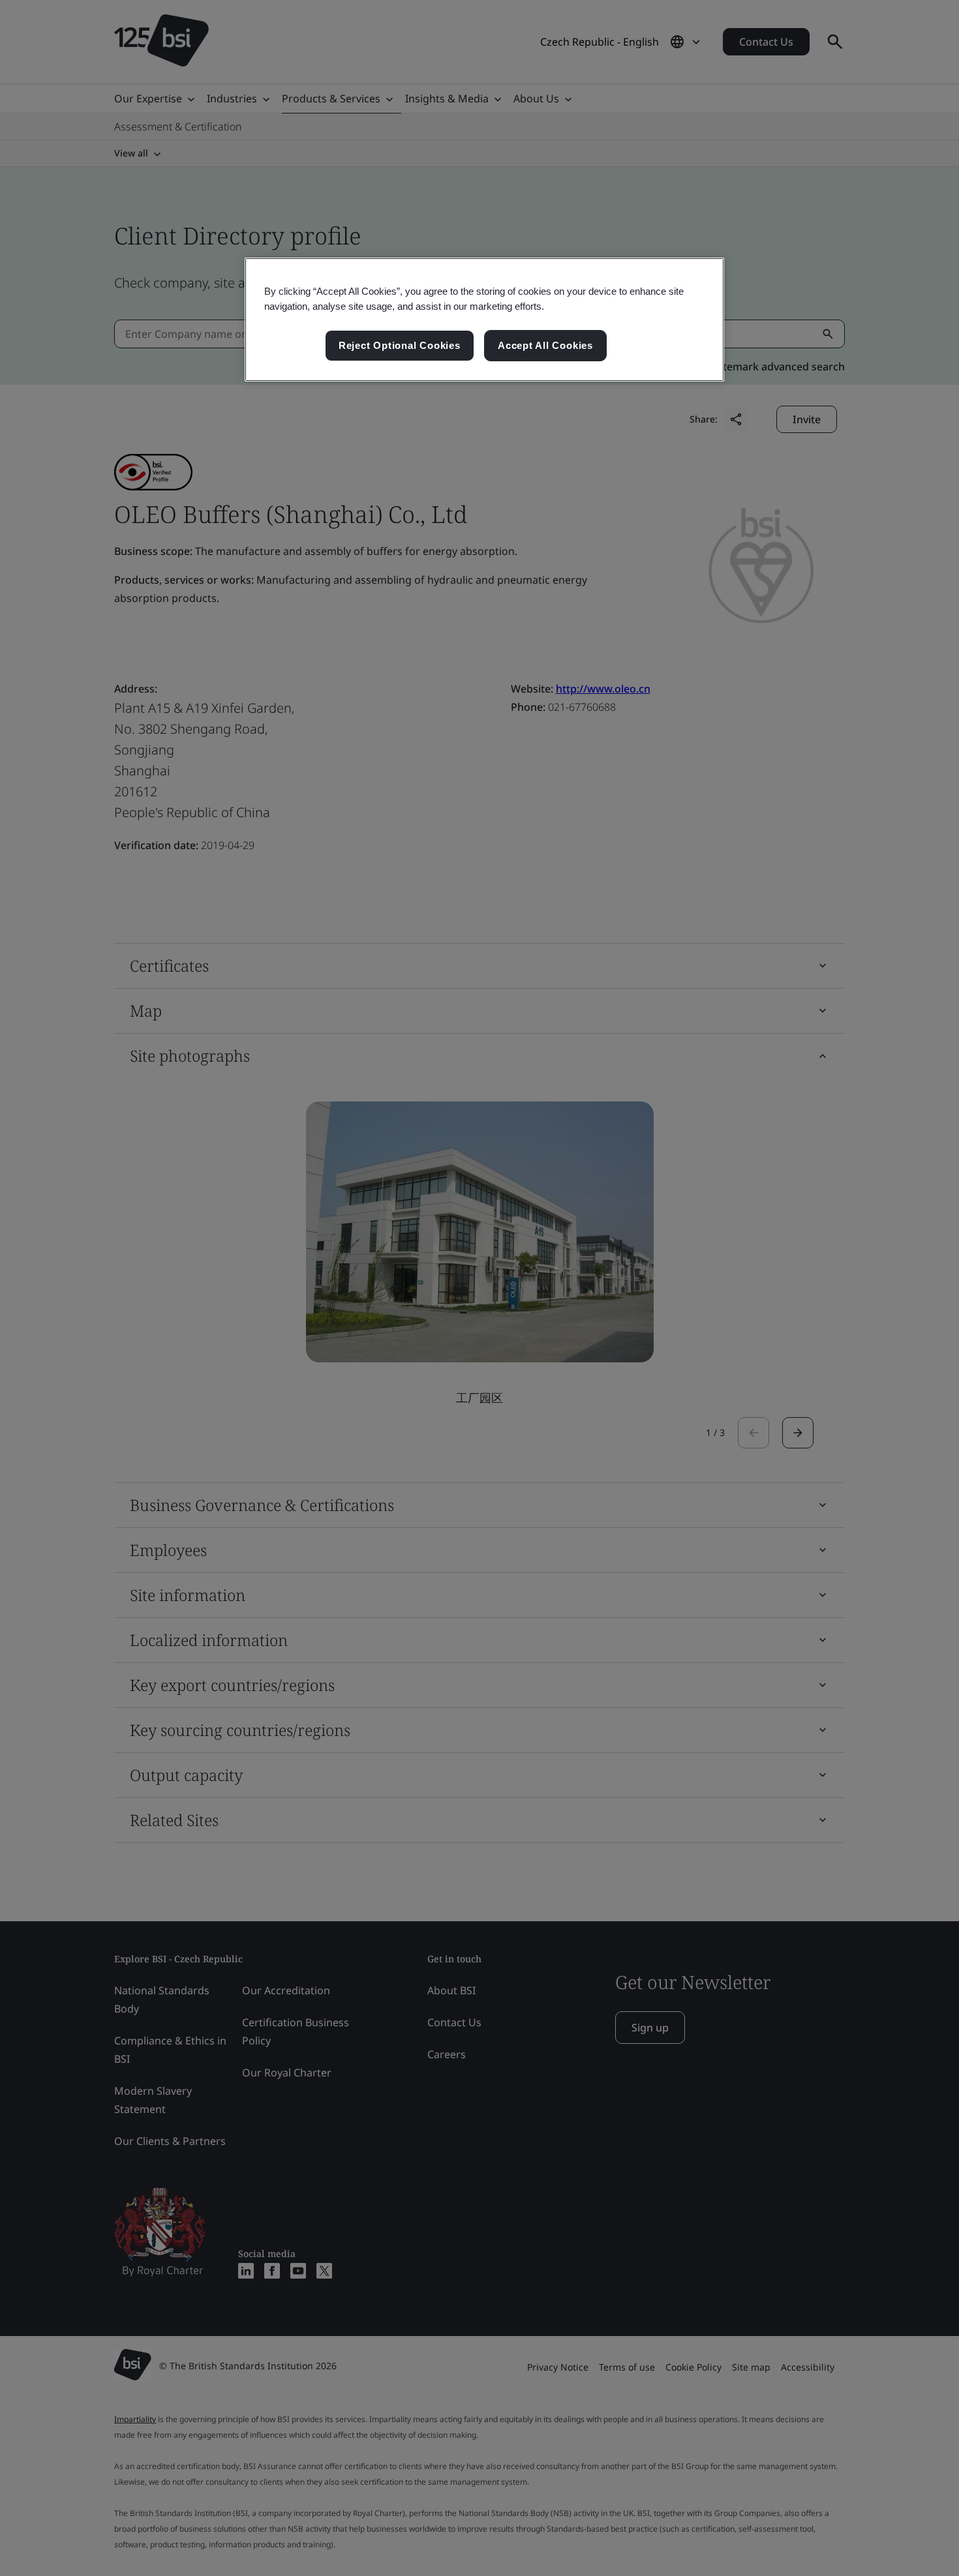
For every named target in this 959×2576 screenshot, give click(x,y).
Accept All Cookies (545, 345)
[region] (484, 320)
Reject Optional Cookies (400, 345)
